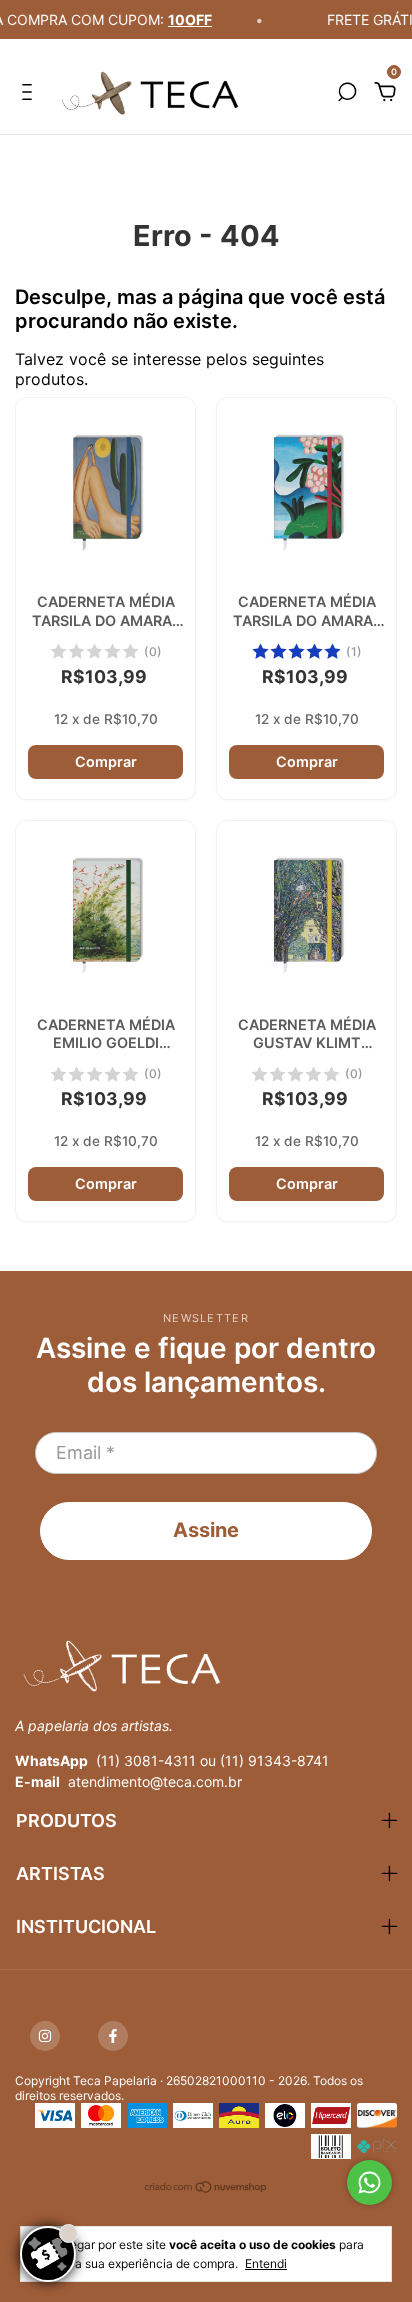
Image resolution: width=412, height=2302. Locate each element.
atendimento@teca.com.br (155, 1781)
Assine (206, 1530)
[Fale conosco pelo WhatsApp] (369, 2182)
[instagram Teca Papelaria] (45, 2036)
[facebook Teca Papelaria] (113, 2036)
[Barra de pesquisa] (347, 93)
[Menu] (30, 93)
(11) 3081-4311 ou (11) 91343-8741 (212, 1760)
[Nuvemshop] (206, 2189)
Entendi (266, 2263)
